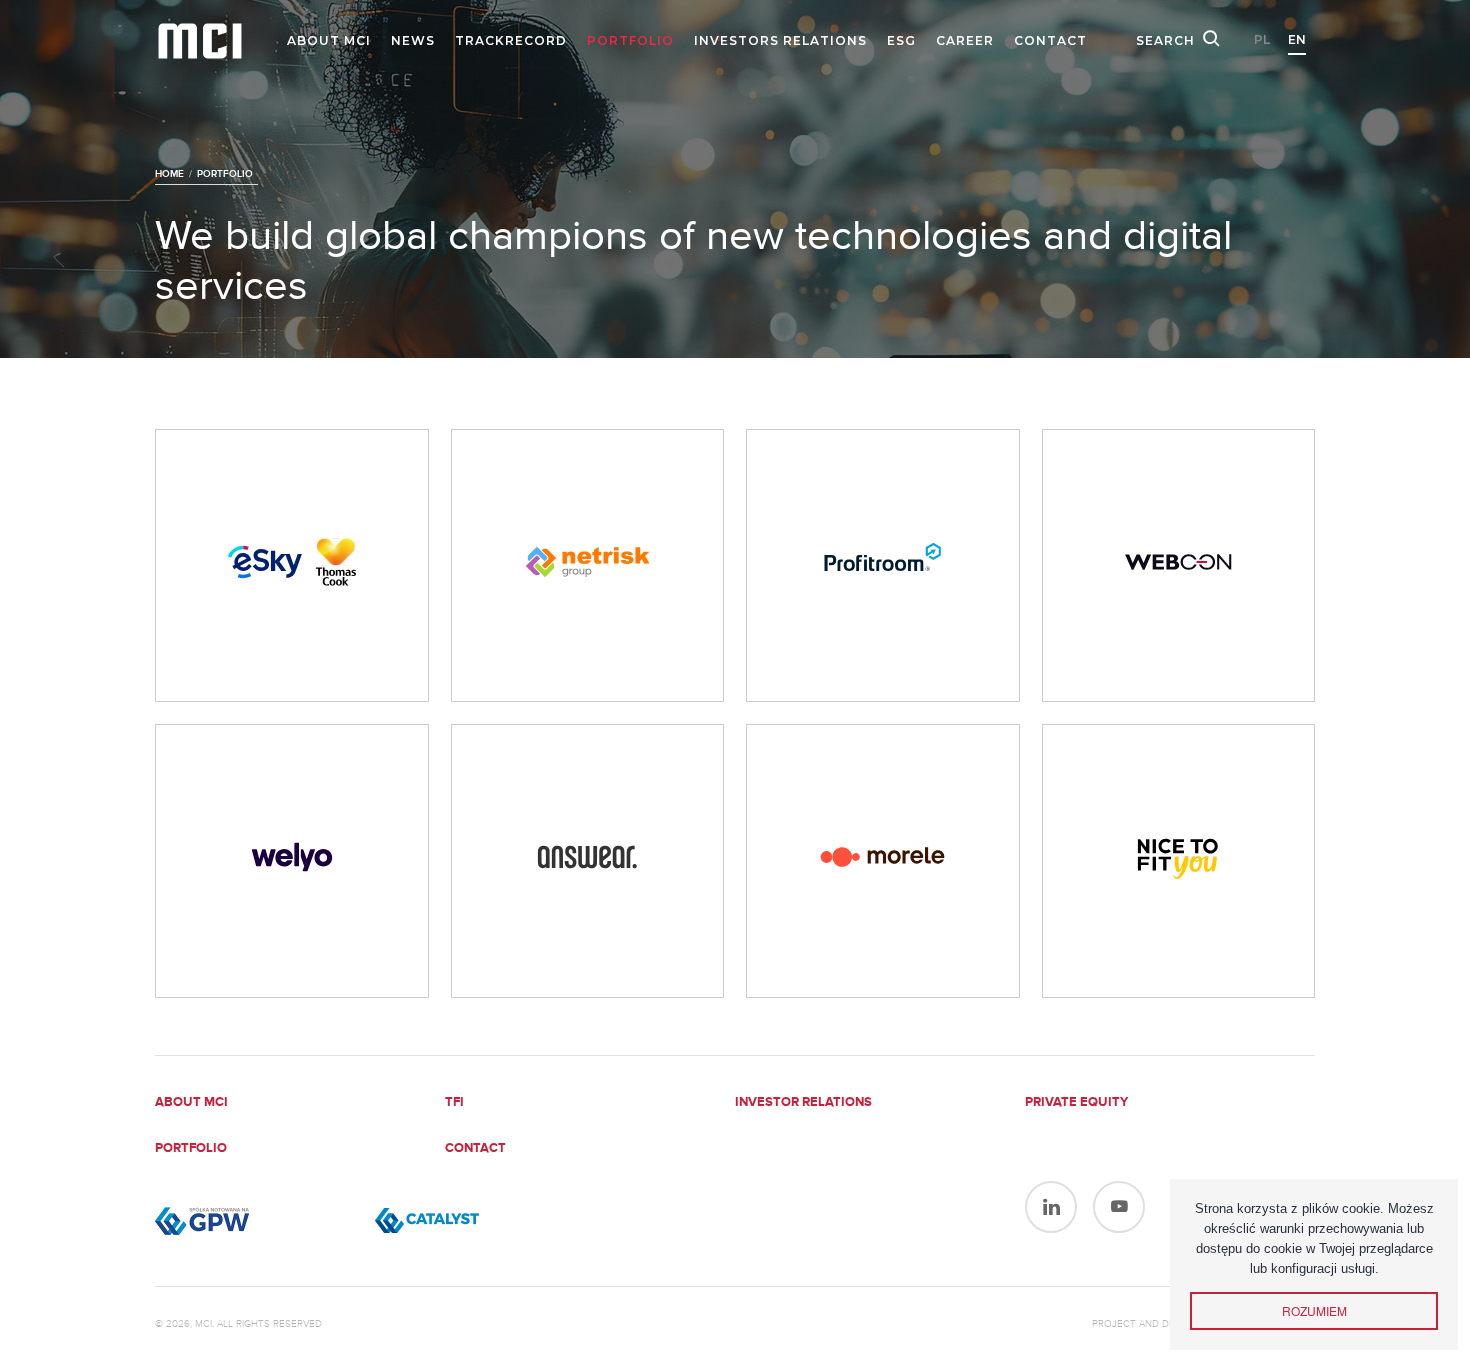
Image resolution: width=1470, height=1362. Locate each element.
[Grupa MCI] (200, 41)
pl (1262, 39)
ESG (901, 40)
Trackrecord (511, 40)
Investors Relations (780, 40)
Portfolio (630, 40)
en (1297, 39)
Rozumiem (1314, 1310)
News (413, 40)
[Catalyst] (475, 1221)
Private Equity (1076, 1102)
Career (965, 40)
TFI (454, 1102)
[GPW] (255, 1221)
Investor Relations (803, 1102)
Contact (1050, 40)
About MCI (329, 40)
